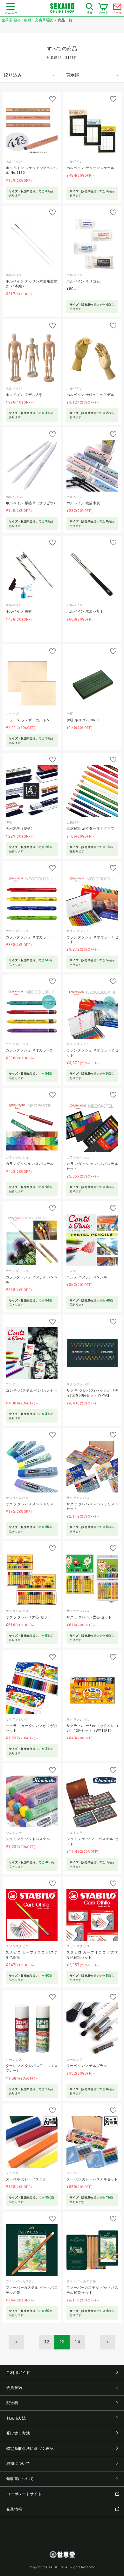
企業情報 (14, 2509)
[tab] (31, 75)
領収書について (20, 2479)
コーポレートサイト (24, 2494)
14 (77, 2342)
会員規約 (14, 2388)
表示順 (73, 75)
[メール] (117, 8)
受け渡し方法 (18, 2433)
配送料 (12, 2403)
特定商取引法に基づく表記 (30, 2449)
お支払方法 (16, 2418)
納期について (18, 2464)
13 (62, 2342)
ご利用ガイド (18, 2373)
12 (47, 2342)
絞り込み (13, 75)
